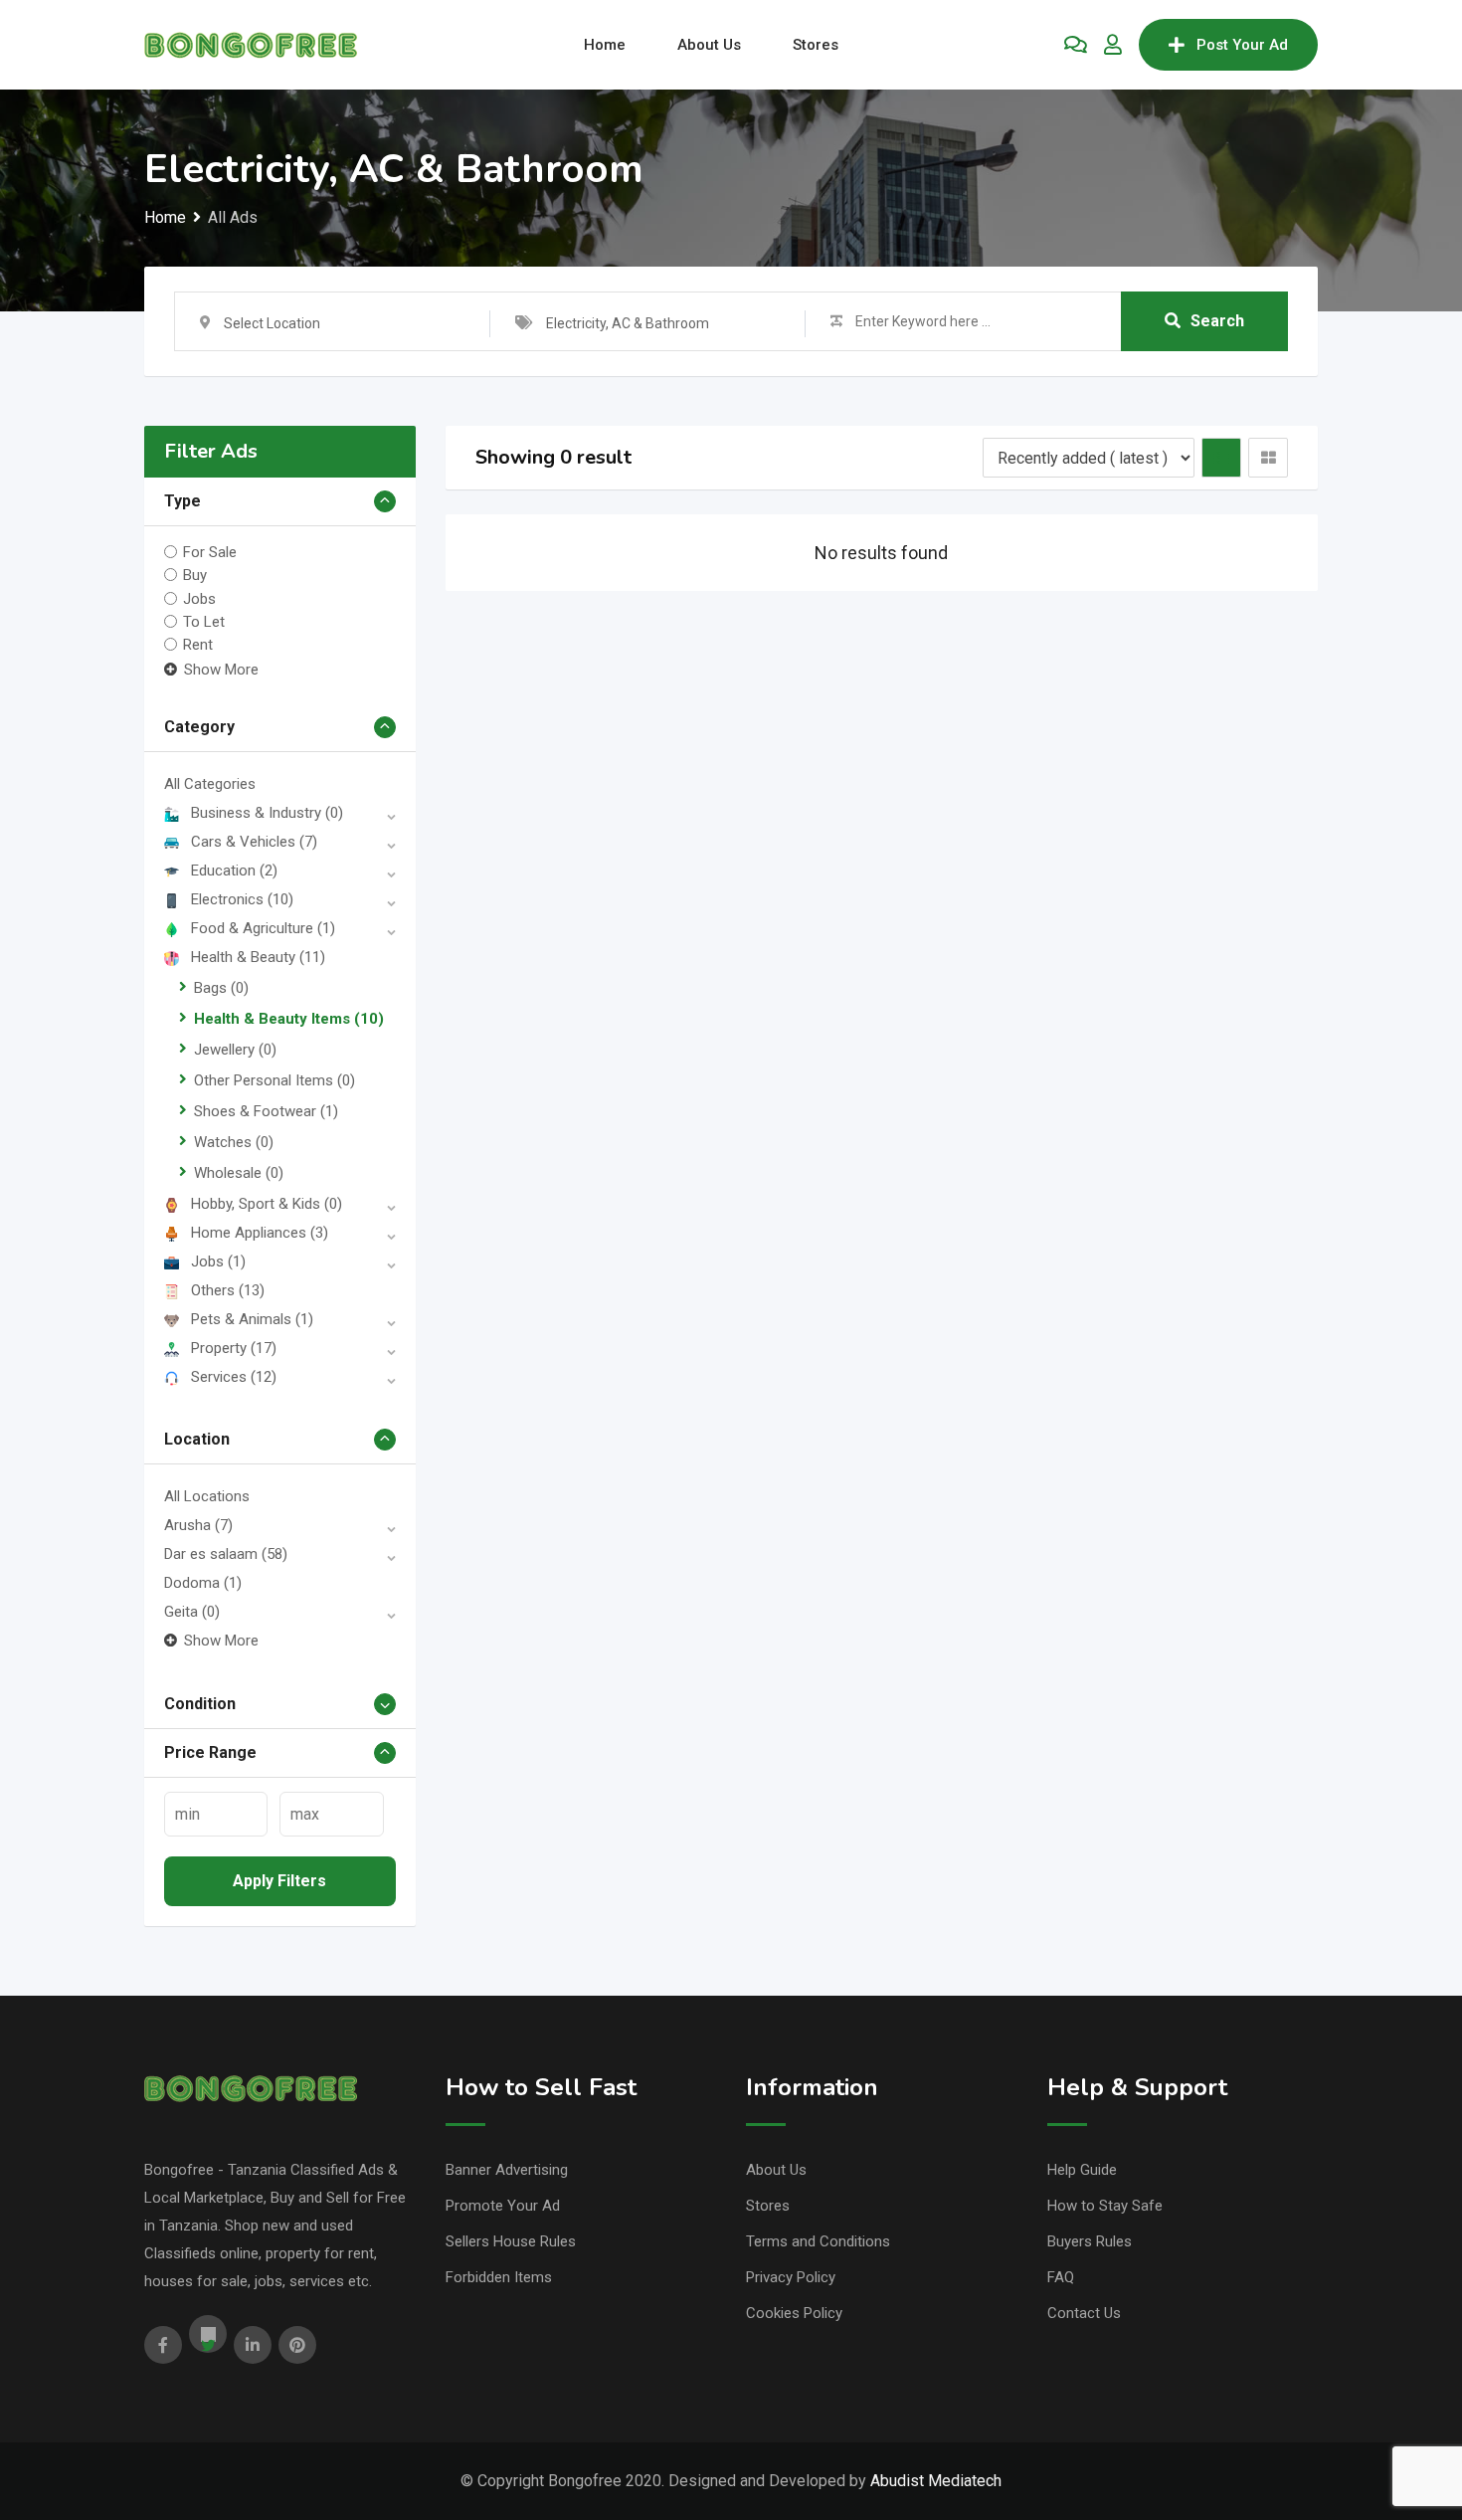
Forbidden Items (499, 2277)
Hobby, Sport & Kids (267, 1204)
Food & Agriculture (263, 928)
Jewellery (235, 1050)
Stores (816, 45)
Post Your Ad (1242, 45)
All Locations (207, 1496)
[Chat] (1076, 45)
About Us (709, 45)
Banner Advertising (507, 2170)
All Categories (210, 784)
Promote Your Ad (503, 2206)
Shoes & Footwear (266, 1111)
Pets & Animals (252, 1319)
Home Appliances (260, 1233)
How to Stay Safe (1105, 2206)
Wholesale (239, 1173)
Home (605, 45)
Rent (198, 645)
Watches (234, 1142)
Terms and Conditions (818, 2241)
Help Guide (1082, 2170)
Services (234, 1377)
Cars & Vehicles (254, 842)
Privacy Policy (791, 2277)
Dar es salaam (226, 1554)
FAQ (1061, 2277)
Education (234, 871)
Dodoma (203, 1583)
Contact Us (1084, 2313)
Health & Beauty (258, 957)
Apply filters (279, 1881)
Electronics (242, 899)
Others (228, 1290)
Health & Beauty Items (289, 1019)
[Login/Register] (1113, 45)
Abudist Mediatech (936, 2481)
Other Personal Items (274, 1080)
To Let (204, 622)
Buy (195, 575)
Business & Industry (267, 813)
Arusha (198, 1525)
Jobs (199, 598)
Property (234, 1348)
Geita (192, 1612)
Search (1217, 321)
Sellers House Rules (511, 2241)
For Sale (210, 552)
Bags (221, 988)
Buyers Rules (1090, 2241)
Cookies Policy (794, 2313)
